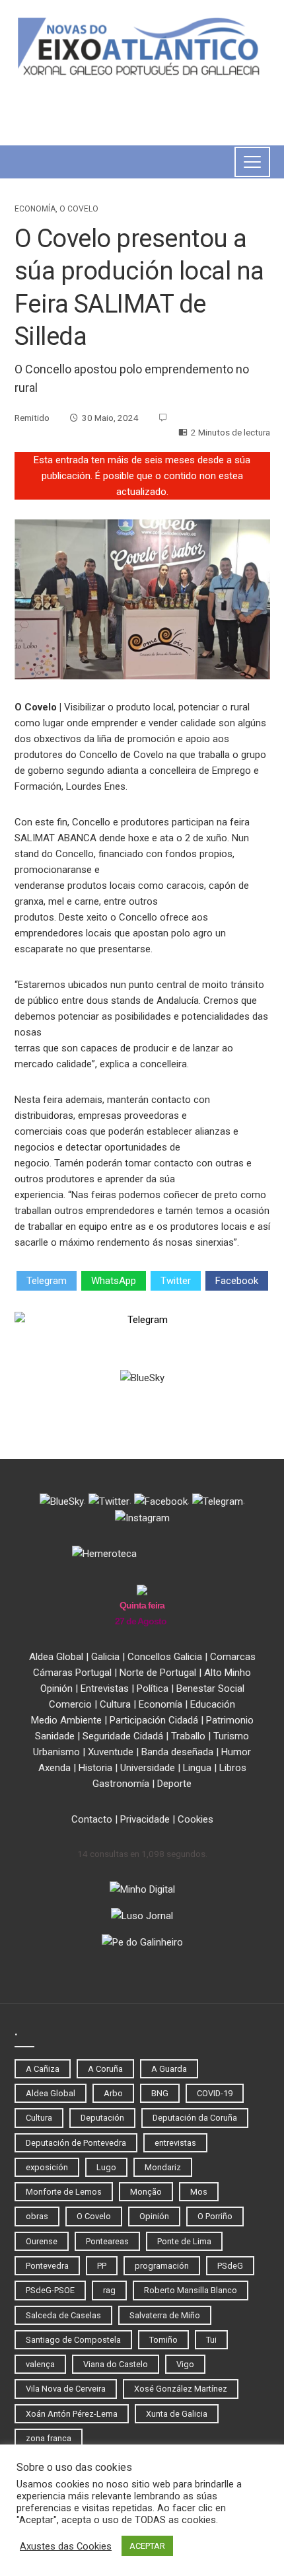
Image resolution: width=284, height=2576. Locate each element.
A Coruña (105, 2069)
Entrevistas (105, 1688)
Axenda (54, 1768)
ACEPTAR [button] (147, 2546)
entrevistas (175, 2143)
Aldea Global (56, 1657)
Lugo (106, 2167)
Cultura (115, 1704)
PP (102, 2266)
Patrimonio (230, 1720)
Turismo (231, 1736)
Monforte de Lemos (64, 2192)
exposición (47, 2167)
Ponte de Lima (184, 2241)
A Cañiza (43, 2069)
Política (153, 1688)
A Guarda (169, 2069)
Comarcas (233, 1657)
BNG (160, 2093)
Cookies (195, 1819)
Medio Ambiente (66, 1720)
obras (37, 2216)
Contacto (92, 1819)
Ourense (42, 2241)
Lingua (197, 1768)
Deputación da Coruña (195, 2118)
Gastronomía (121, 1784)
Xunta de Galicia (177, 2414)
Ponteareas (107, 2241)
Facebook (237, 1281)
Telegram (47, 1281)
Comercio (70, 1704)
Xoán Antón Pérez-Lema (72, 2414)
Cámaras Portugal (72, 1673)
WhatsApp (114, 1281)
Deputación (102, 2118)
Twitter (176, 1281)
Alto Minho (228, 1673)
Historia (95, 1768)
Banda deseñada (177, 1752)
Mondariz (163, 2167)
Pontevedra (47, 2266)
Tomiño (163, 2340)
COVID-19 (215, 2093)
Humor (236, 1752)
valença (40, 2364)
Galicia (105, 1657)
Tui (211, 2340)
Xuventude (111, 1752)
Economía (35, 209)
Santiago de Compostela (73, 2340)
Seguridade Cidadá (123, 1736)
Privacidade (145, 1819)
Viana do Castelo (116, 2364)
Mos (199, 2192)
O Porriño (215, 2216)
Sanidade (55, 1736)
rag (109, 2290)
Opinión (56, 1688)
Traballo (188, 1736)
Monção (146, 2192)
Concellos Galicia (165, 1657)
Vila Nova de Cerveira (66, 2389)
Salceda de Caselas (63, 2315)
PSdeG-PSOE (50, 2290)
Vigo (185, 2364)
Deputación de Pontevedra (76, 2143)
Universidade (148, 1768)
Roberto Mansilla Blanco (191, 2290)
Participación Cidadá (154, 1720)
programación (162, 2266)
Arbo (113, 2093)
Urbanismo (56, 1752)
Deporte (174, 1784)
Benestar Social (210, 1688)
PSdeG (230, 2266)
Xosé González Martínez (181, 2389)
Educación (213, 1704)
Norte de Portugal (158, 1673)
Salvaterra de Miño (165, 2315)
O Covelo (79, 209)
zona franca (49, 2438)
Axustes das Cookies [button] (66, 2546)
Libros (233, 1768)
